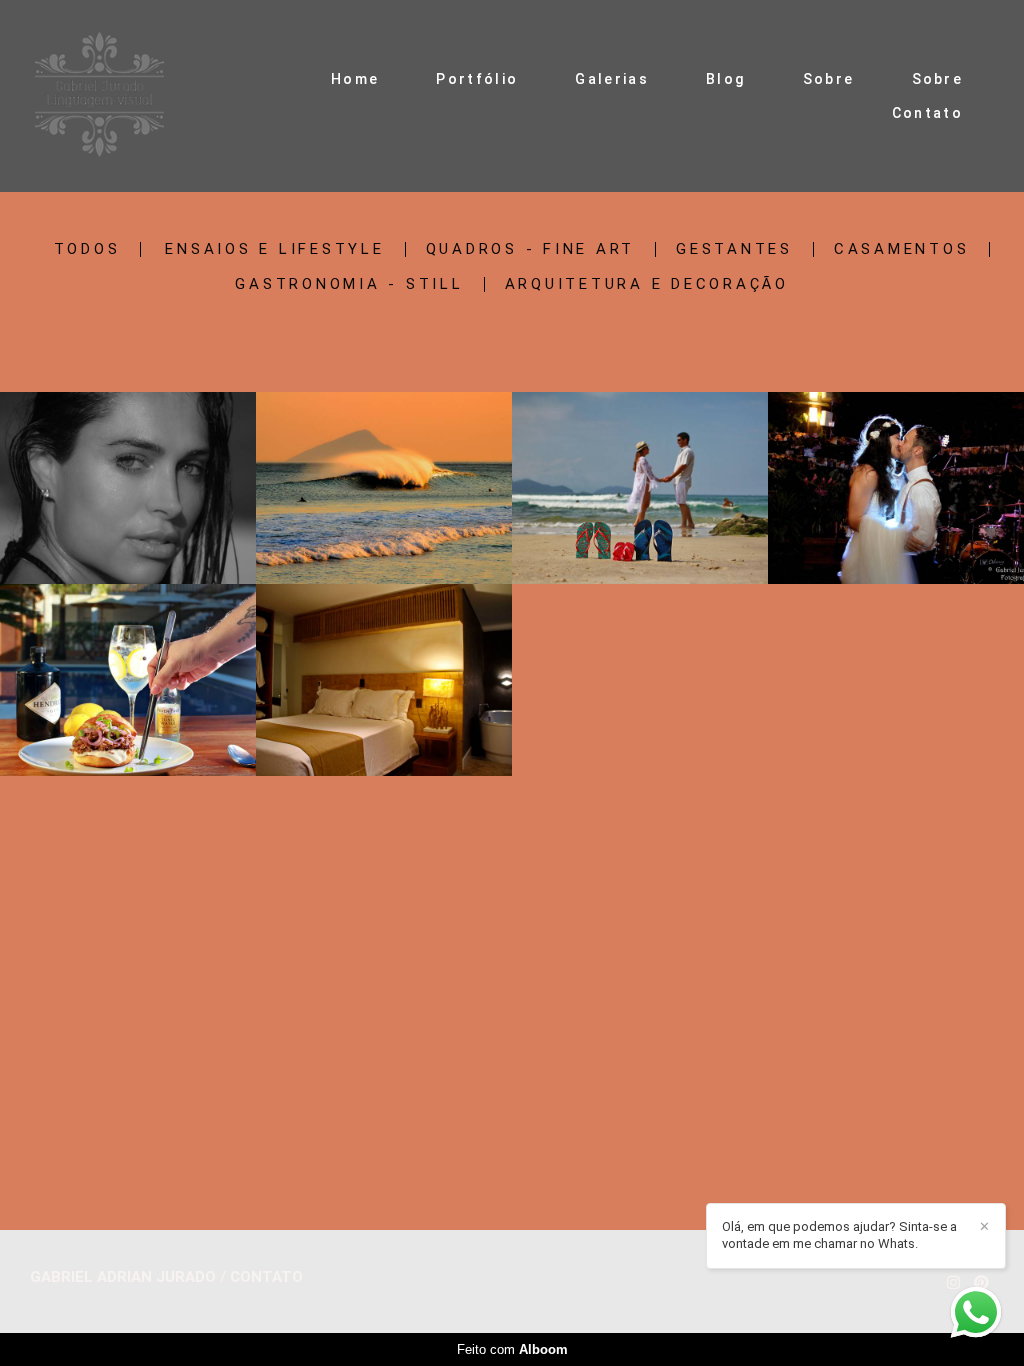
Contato (927, 113)
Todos (87, 249)
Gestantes (734, 249)
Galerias (611, 79)
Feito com (512, 1349)
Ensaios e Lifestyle (274, 249)
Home (355, 79)
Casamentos (902, 249)
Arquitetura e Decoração (647, 284)
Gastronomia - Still (349, 284)
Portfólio (477, 79)
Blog (725, 79)
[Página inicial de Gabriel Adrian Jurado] (99, 96)
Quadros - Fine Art (531, 249)
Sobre (829, 79)
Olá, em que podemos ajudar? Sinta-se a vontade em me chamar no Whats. (839, 1235)
